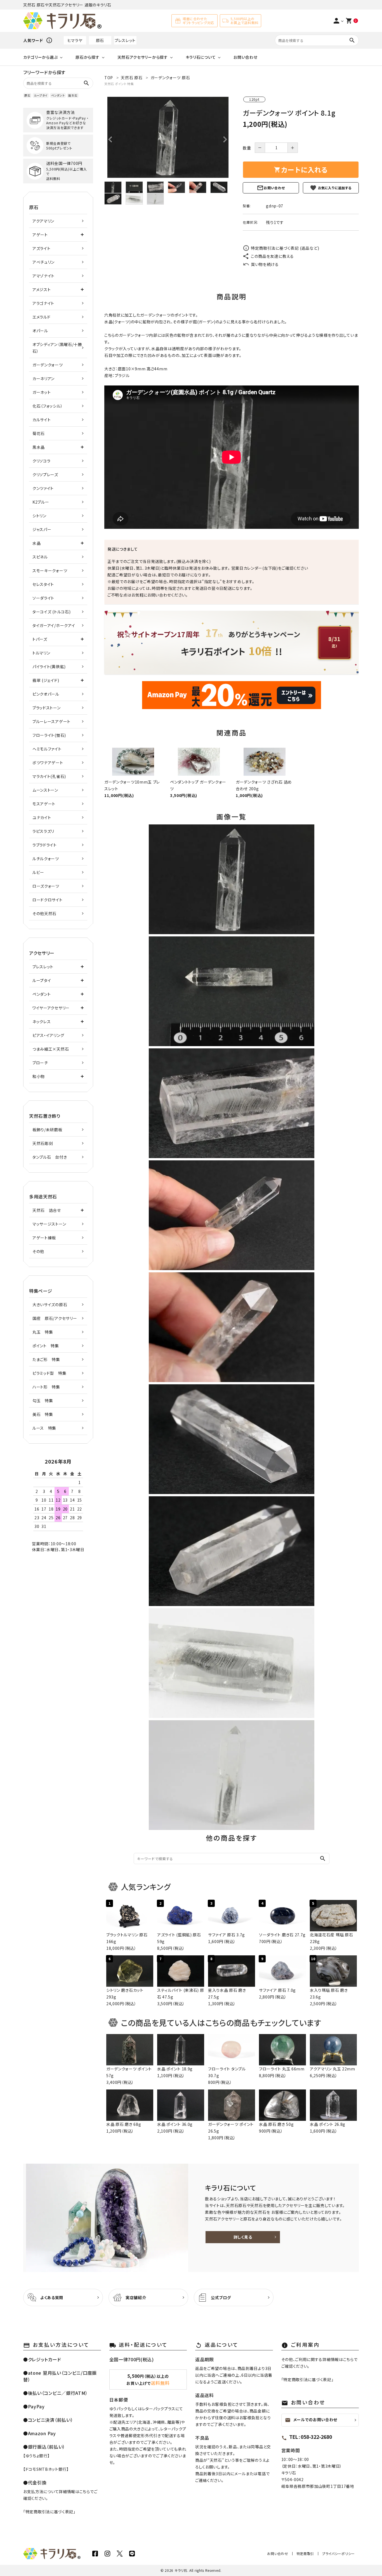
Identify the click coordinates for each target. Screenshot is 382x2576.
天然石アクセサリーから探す (143, 57)
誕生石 (73, 95)
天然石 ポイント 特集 (119, 84)
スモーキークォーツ (50, 571)
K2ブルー (41, 502)
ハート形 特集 (46, 1387)
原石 (100, 40)
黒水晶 (39, 447)
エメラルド (42, 317)
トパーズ (40, 639)
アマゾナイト (43, 276)
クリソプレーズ (45, 474)
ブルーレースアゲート (51, 721)
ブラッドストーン (47, 708)
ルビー (38, 872)
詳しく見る (243, 2237)
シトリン (39, 516)
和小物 (39, 1076)
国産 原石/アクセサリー (55, 1318)
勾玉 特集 (43, 1401)
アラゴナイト (43, 303)
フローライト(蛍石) (49, 735)
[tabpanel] (168, 137)
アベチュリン (43, 262)
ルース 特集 (44, 1428)
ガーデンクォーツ (48, 365)
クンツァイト (43, 488)
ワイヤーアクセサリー (51, 1008)
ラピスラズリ (43, 831)
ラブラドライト (45, 845)
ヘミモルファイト (47, 749)
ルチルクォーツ (46, 859)
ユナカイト (42, 817)
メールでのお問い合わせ (311, 2420)
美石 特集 (43, 1414)
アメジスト (42, 289)
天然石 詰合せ (47, 1210)
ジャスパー (42, 529)
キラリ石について (201, 57)
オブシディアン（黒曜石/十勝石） (57, 348)
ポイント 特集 (46, 1346)
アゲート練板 (44, 1238)
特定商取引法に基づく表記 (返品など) (285, 248)
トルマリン (41, 653)
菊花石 (39, 433)
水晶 (36, 543)
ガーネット (42, 392)
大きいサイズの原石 (50, 1305)
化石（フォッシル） (48, 406)
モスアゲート (44, 804)
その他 (38, 1251)
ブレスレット (125, 40)
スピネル (40, 557)
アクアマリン (43, 221)
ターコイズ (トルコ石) (51, 612)
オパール (40, 331)
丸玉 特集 (43, 1332)
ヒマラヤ (75, 40)
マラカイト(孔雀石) (49, 776)
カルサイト (42, 420)
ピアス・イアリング (48, 1035)
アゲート (40, 235)
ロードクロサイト (48, 900)
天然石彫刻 (43, 1143)
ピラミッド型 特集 (49, 1373)
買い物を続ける (265, 264)
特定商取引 (305, 2553)
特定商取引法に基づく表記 (49, 2512)
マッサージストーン (49, 1224)
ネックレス (42, 1021)
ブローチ (40, 1063)
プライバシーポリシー (339, 2553)
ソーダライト (43, 598)
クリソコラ (42, 461)
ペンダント (58, 95)
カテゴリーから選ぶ (40, 57)
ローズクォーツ (46, 886)
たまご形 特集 (46, 1359)
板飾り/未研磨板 (47, 1130)
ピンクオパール (46, 694)
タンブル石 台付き (50, 1157)
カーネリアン (43, 378)
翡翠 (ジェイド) (46, 680)
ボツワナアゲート (48, 763)
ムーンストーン (45, 790)
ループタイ (41, 95)
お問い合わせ (245, 57)
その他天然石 (44, 913)
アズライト (42, 248)
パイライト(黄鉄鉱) (49, 667)
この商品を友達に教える (272, 256)
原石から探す (87, 57)
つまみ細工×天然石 (51, 1049)
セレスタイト (43, 584)
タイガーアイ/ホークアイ (54, 625)
